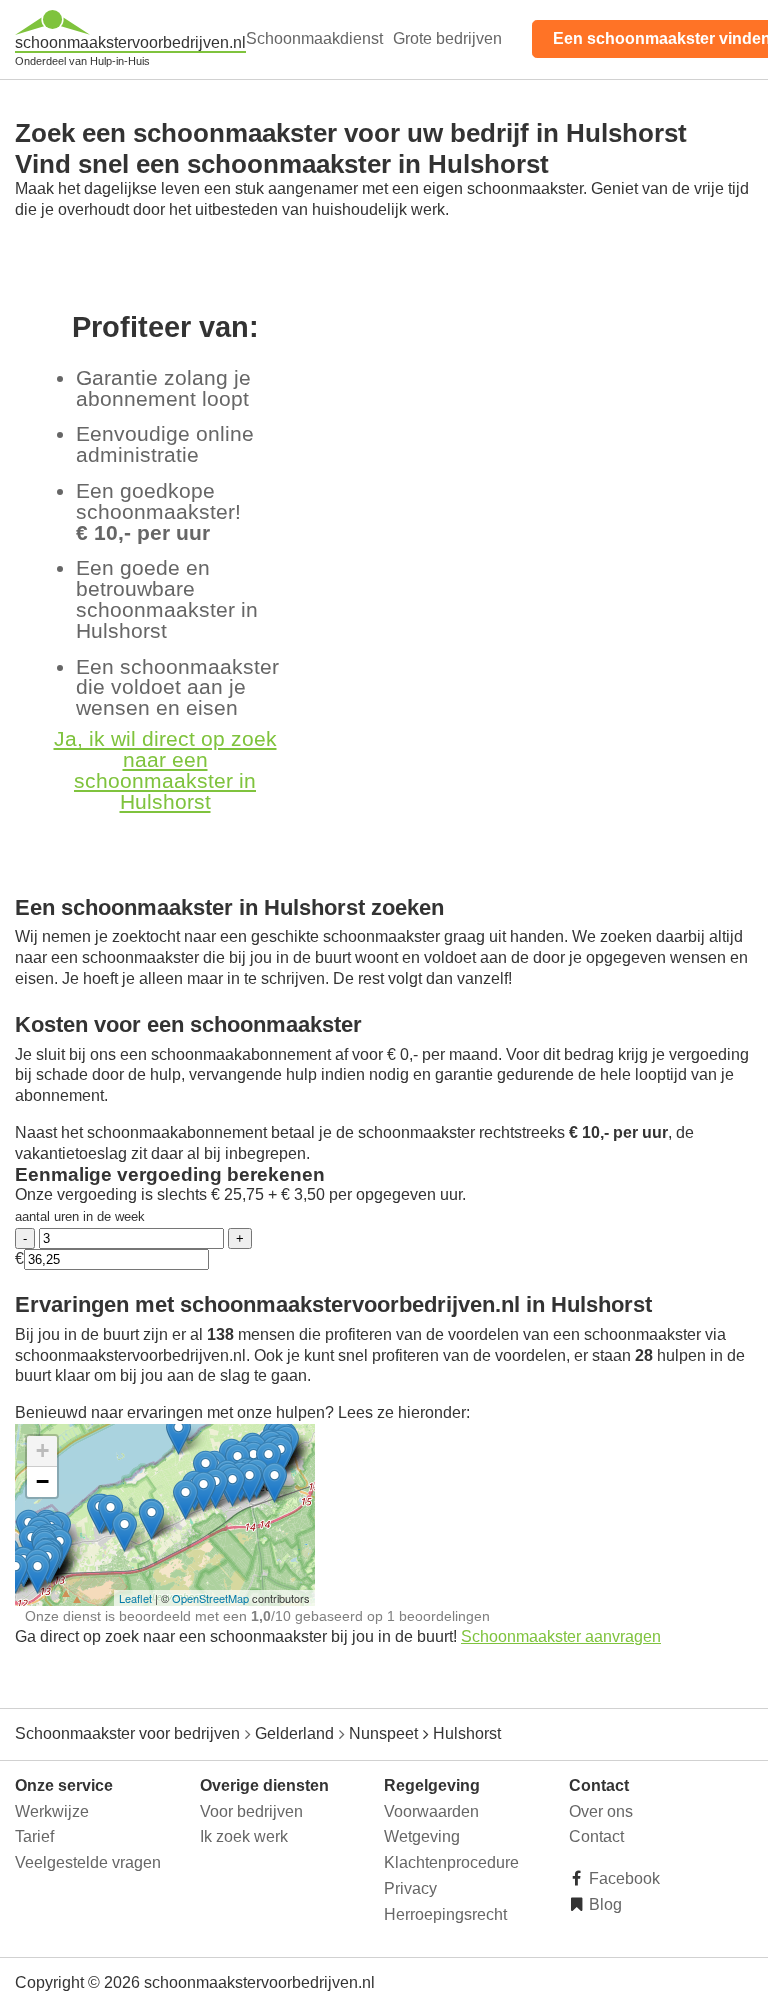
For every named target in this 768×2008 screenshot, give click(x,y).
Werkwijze (52, 1811)
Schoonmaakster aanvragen (561, 1636)
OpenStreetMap (210, 1598)
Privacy (410, 1888)
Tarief (34, 1836)
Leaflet (135, 1598)
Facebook (622, 1878)
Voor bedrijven (251, 1811)
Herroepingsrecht (445, 1914)
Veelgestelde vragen (88, 1862)
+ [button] (42, 1450)
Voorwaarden (431, 1811)
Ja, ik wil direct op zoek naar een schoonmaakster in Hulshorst (165, 769)
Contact (596, 1836)
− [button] (42, 1481)
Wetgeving (422, 1836)
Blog (603, 1904)
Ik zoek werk (244, 1836)
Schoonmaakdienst (314, 38)
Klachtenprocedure (451, 1862)
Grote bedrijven (447, 38)
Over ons (601, 1811)
